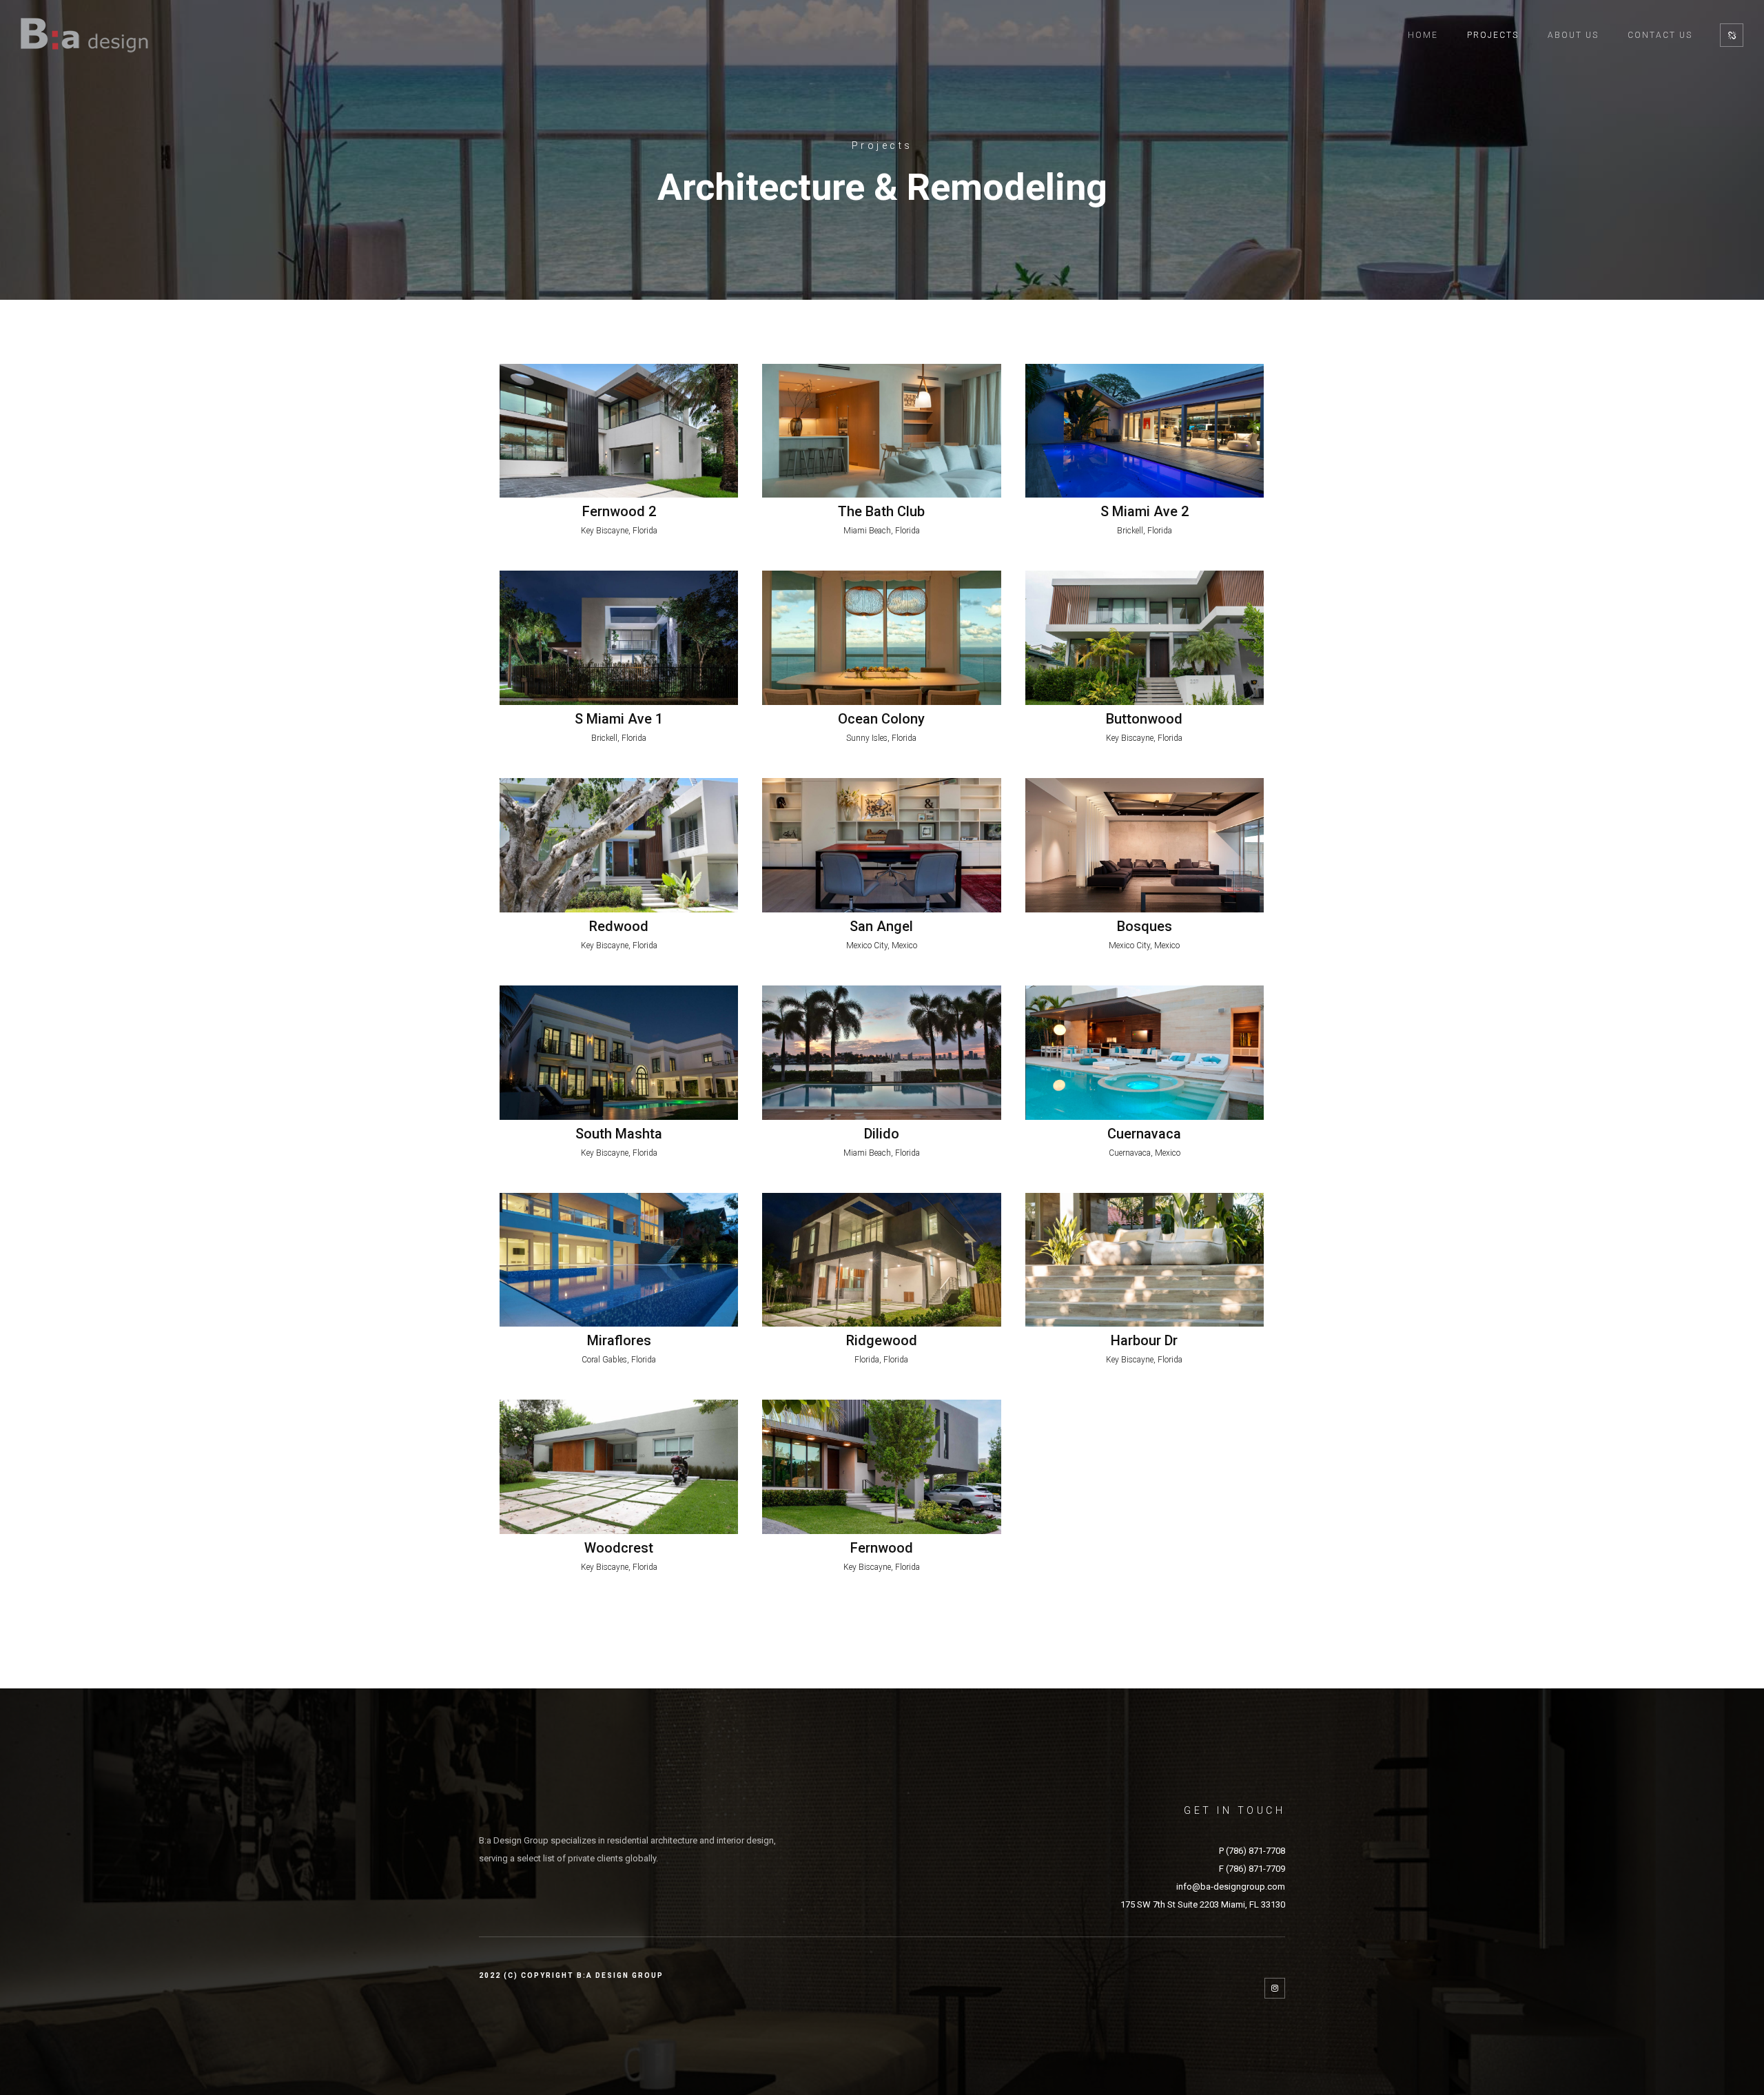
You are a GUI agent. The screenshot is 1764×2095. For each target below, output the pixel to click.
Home (1423, 35)
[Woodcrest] (619, 1467)
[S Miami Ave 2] (1145, 431)
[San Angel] (881, 845)
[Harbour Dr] (1145, 1260)
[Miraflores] (619, 1260)
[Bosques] (1145, 845)
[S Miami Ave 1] (619, 638)
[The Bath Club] (881, 431)
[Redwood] (619, 845)
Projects (1493, 35)
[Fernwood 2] (619, 431)
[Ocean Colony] (881, 638)
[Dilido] (881, 1053)
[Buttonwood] (1145, 638)
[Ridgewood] (881, 1260)
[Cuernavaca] (1145, 1053)
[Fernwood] (881, 1467)
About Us (1573, 35)
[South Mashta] (619, 1053)
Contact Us (1660, 35)
